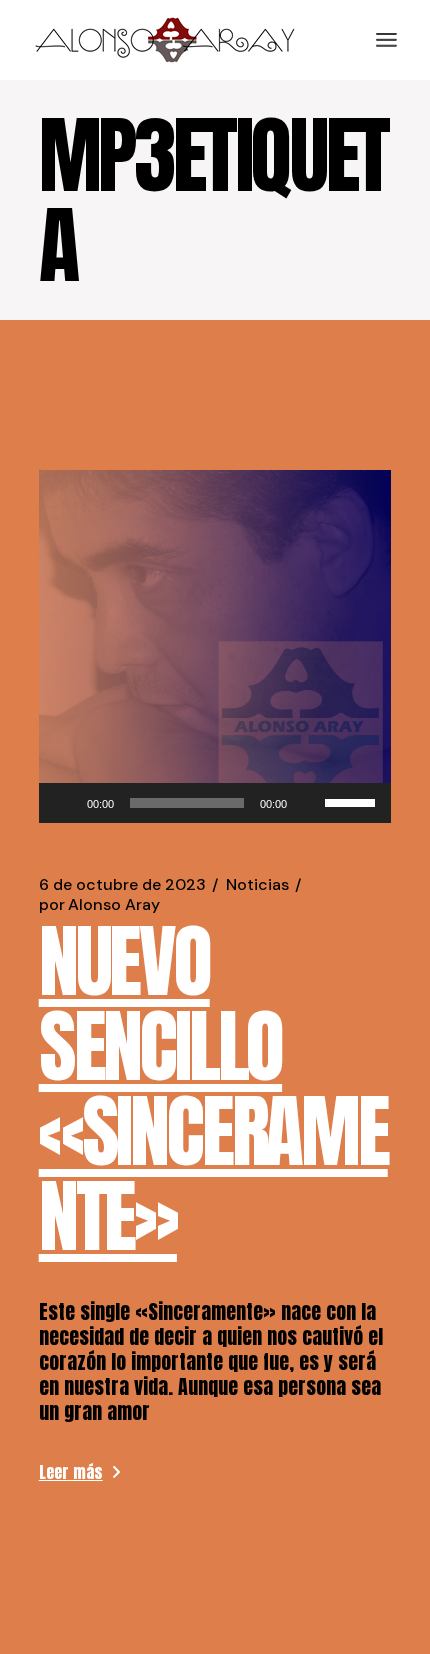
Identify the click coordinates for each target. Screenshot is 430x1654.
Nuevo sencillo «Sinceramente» (213, 1088)
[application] (215, 803)
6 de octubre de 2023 (122, 885)
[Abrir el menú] (386, 40)
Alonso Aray (99, 905)
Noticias (257, 885)
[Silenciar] (309, 803)
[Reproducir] (65, 803)
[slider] (353, 801)
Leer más (71, 1472)
